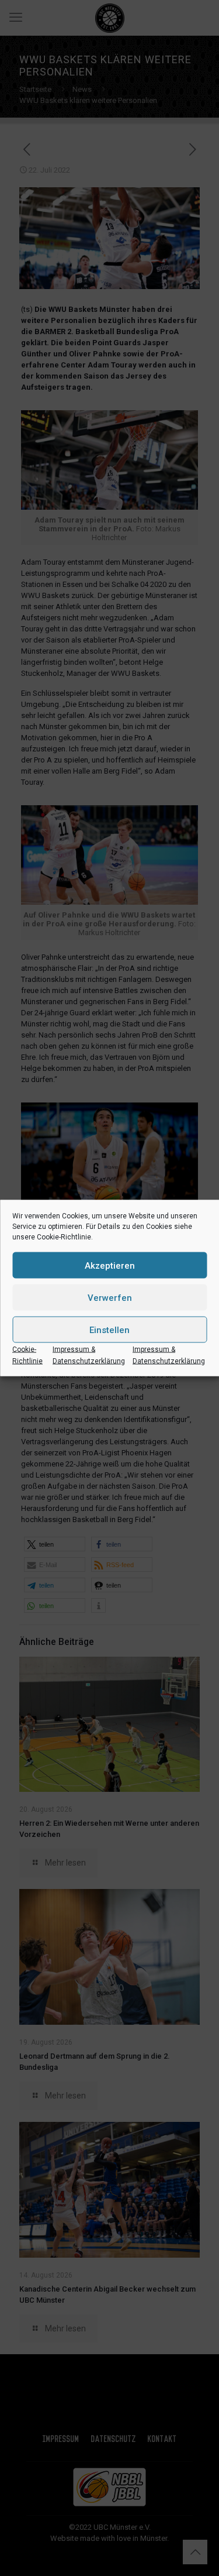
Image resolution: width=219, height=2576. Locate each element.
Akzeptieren (110, 1265)
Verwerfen (110, 1297)
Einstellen (109, 1330)
